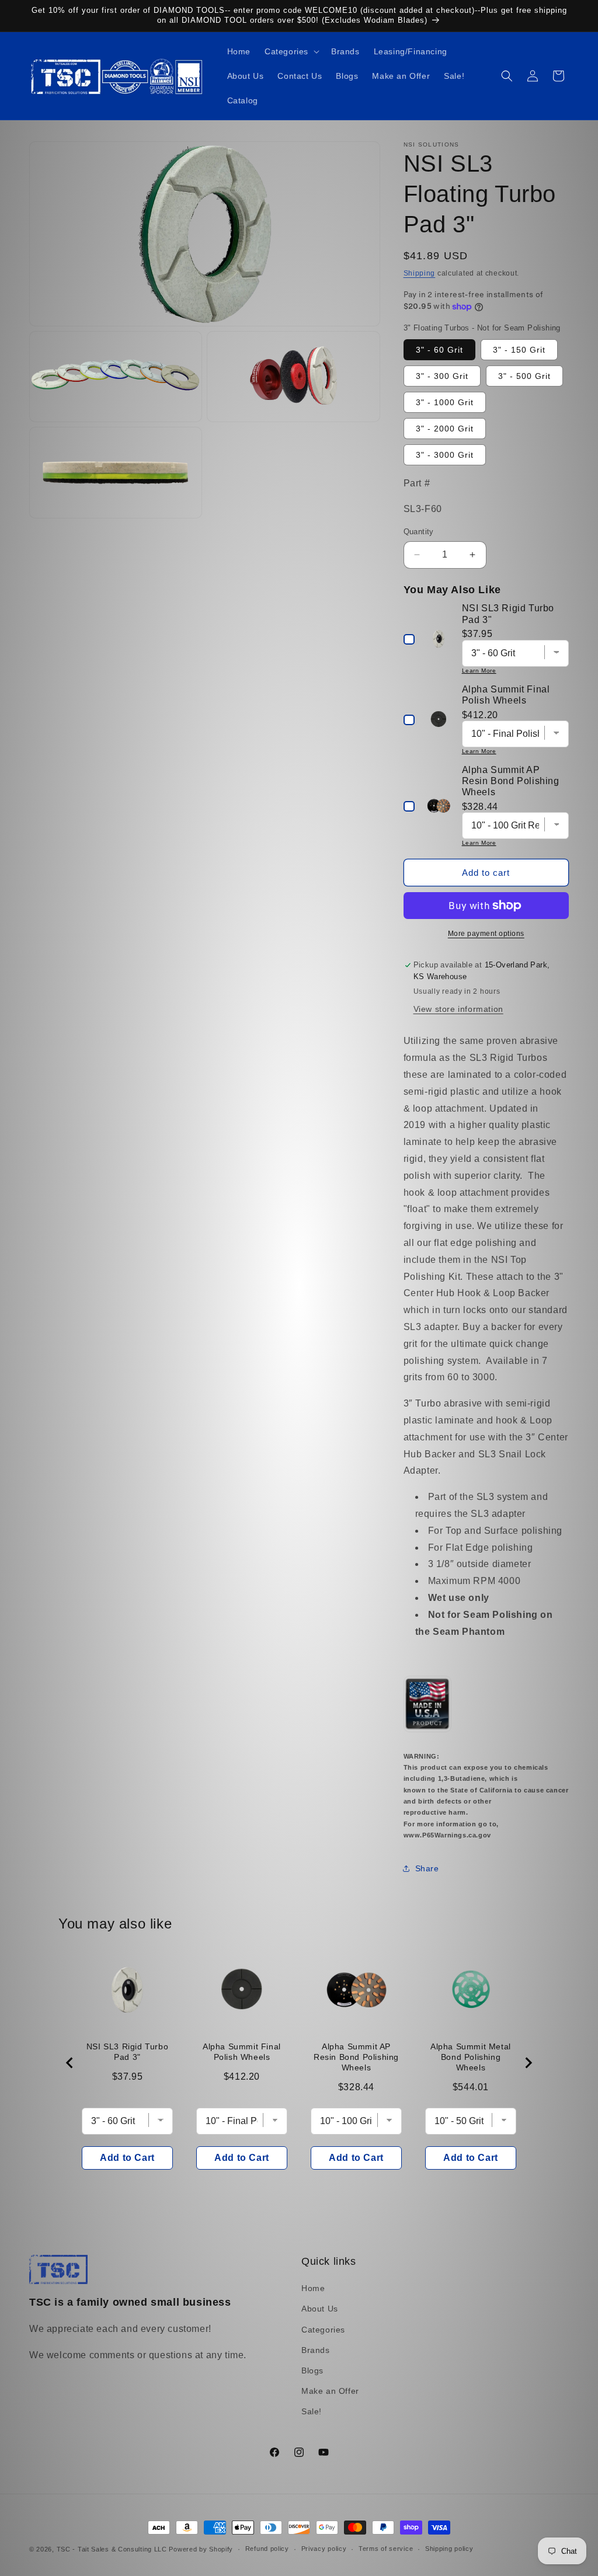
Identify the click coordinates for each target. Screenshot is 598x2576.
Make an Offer (330, 2391)
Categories (323, 2330)
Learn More (479, 671)
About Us (320, 2309)
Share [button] (427, 1868)
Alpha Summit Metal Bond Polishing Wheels (471, 2057)
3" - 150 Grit (519, 350)
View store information (458, 1009)
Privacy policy (324, 2549)
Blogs (312, 2370)
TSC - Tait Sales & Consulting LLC (112, 2549)
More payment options (486, 934)
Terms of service (386, 2549)
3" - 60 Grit (439, 350)
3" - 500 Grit (524, 376)
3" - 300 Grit (442, 376)
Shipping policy (449, 2549)
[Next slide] (528, 2063)
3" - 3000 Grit (445, 455)
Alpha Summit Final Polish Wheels (242, 2052)
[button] (291, 51)
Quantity (419, 532)
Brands (316, 2350)
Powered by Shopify (201, 2549)
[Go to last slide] (70, 2063)
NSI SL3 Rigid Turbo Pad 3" (127, 2052)
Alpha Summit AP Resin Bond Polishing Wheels (356, 2057)
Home (313, 2288)
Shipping (420, 273)
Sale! (312, 2411)
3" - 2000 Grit (445, 429)
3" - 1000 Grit (445, 402)
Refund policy (267, 2549)
